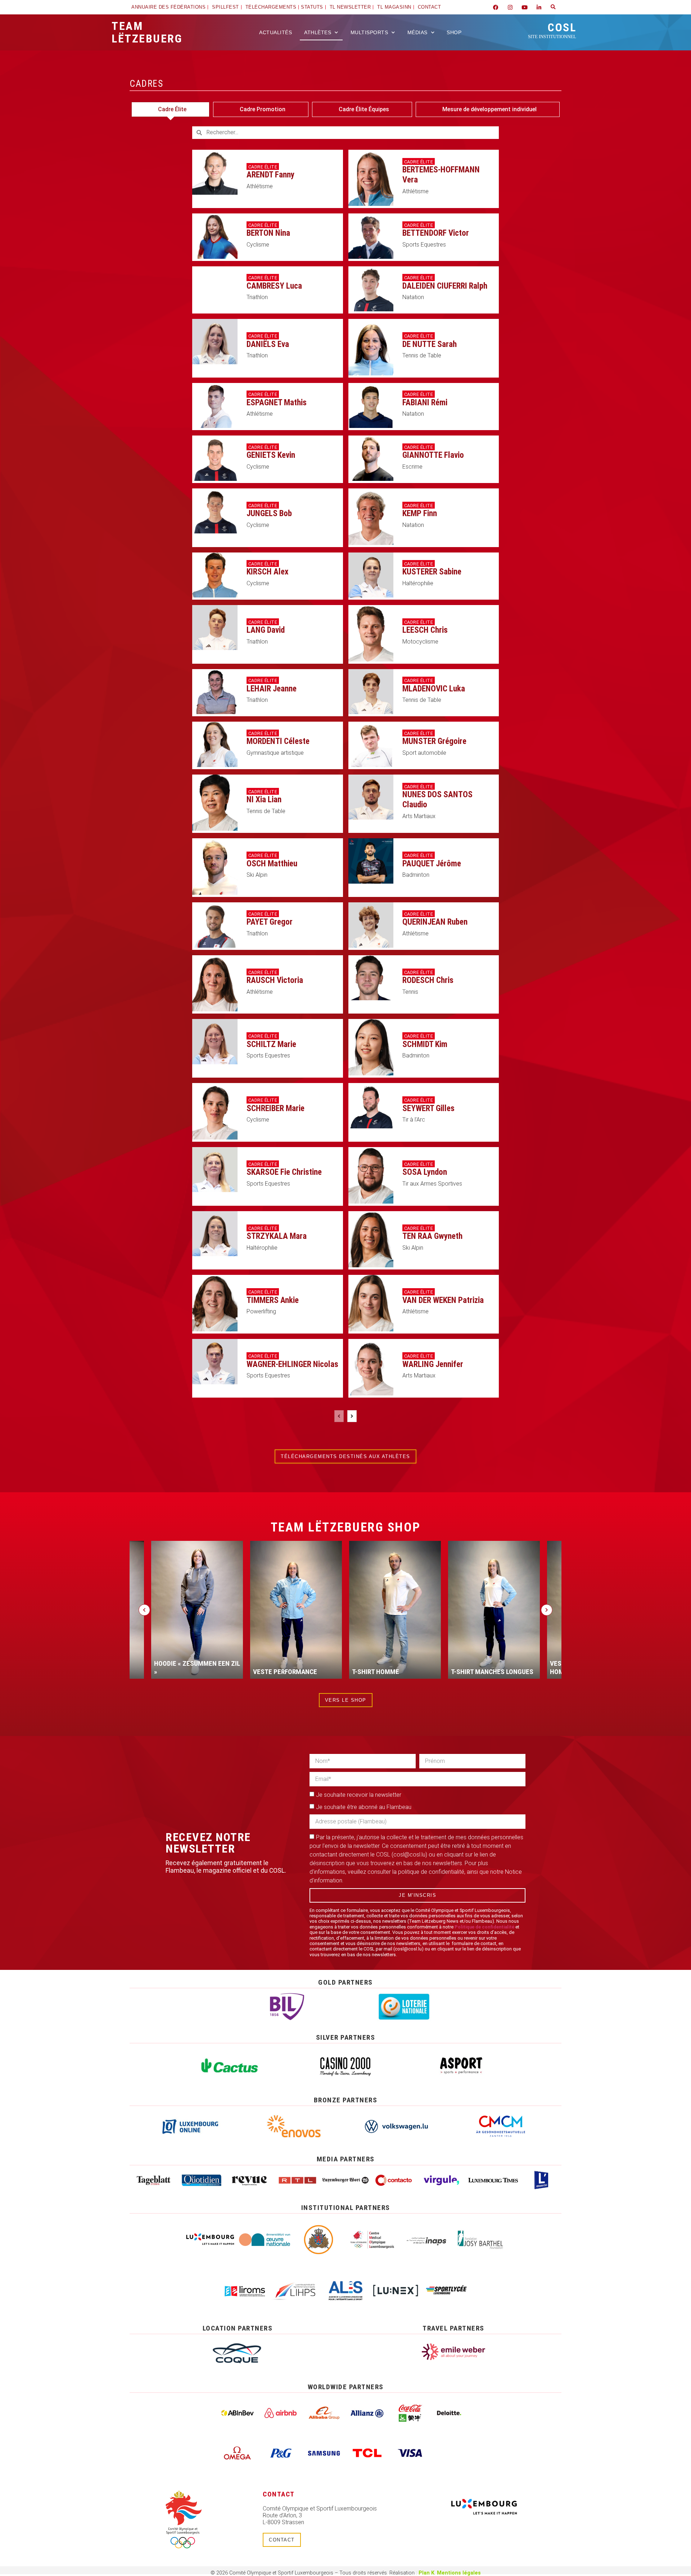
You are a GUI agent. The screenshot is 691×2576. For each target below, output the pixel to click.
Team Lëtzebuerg (147, 32)
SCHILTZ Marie (271, 1044)
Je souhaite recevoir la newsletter (359, 1795)
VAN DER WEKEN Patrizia (443, 1300)
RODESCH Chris (428, 980)
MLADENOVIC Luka (434, 689)
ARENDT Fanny (270, 175)
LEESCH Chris (425, 630)
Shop (454, 32)
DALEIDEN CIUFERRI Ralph (445, 286)
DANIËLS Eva (268, 344)
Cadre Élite (263, 167)
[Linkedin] (539, 7)
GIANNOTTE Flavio (433, 455)
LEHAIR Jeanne (272, 689)
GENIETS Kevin (271, 455)
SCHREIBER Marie (276, 1108)
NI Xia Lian (264, 800)
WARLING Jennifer (433, 1364)
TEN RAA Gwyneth (432, 1236)
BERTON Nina (268, 233)
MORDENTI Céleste (278, 741)
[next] (352, 1416)
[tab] (170, 109)
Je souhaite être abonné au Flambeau (364, 1807)
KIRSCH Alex (267, 572)
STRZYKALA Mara (277, 1236)
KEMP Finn (420, 513)
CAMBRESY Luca (274, 286)
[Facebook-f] (496, 7)
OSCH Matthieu (272, 864)
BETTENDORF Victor (436, 233)
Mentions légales (459, 2573)
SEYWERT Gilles (428, 1108)
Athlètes (318, 32)
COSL (552, 30)
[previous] (339, 1416)
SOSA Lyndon (425, 1172)
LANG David (266, 630)
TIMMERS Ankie (273, 1300)
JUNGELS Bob (269, 513)
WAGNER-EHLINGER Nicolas (292, 1364)
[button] (553, 7)
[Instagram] (510, 7)
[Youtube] (524, 7)
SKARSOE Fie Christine (284, 1172)
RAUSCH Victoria (275, 980)
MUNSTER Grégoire (434, 741)
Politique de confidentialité (484, 1927)
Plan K (426, 2573)
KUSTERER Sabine (432, 572)
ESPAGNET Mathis (277, 403)
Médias (417, 32)
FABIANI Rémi (425, 403)
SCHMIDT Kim (425, 1044)
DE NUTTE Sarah (430, 344)
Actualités (276, 32)
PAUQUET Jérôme (432, 864)
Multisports (369, 32)
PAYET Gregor (270, 922)
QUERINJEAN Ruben (435, 922)
